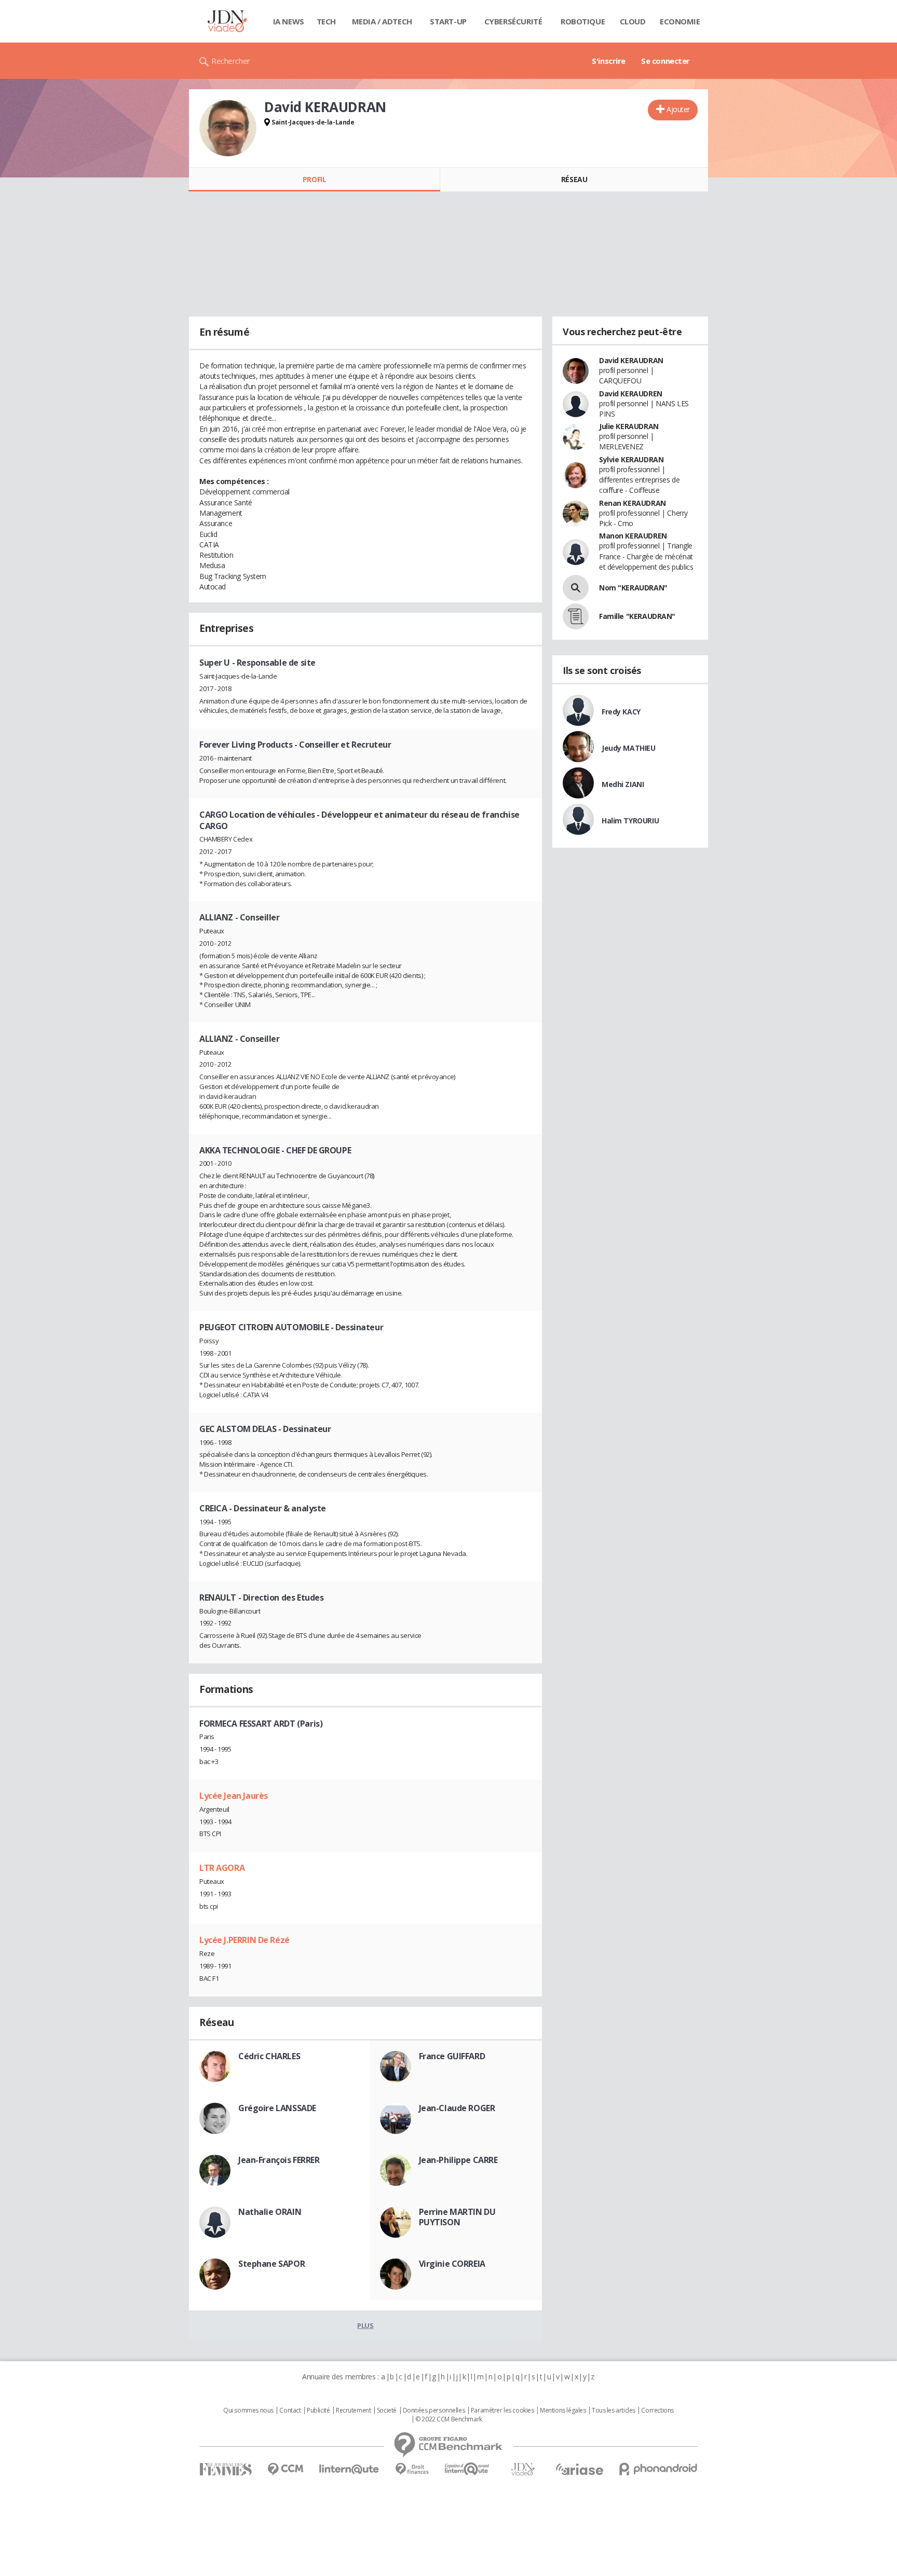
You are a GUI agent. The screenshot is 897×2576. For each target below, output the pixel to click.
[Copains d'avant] (467, 2469)
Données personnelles (434, 2410)
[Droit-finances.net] (412, 2469)
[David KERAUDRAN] (228, 128)
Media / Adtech (382, 21)
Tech (326, 21)
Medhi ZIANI (623, 784)
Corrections (657, 2410)
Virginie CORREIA (452, 2264)
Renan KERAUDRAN (633, 503)
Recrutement (353, 2410)
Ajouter (678, 109)
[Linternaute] (349, 2469)
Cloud (633, 21)
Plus (365, 2325)
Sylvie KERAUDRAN (631, 459)
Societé (387, 2410)
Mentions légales (563, 2410)
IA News (289, 21)
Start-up (448, 21)
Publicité (318, 2410)
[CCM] (285, 2469)
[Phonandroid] (658, 2469)
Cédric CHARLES (269, 2056)
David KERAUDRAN (631, 360)
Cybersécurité (513, 21)
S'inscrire (609, 61)
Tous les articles (614, 2410)
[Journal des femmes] (226, 2469)
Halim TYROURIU (630, 821)
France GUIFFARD (452, 2056)
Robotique (583, 21)
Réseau (574, 179)
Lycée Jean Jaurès (234, 1796)
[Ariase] (579, 2469)
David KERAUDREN (631, 394)
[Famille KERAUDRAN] (576, 616)
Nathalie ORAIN (270, 2212)
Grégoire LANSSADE (277, 2108)
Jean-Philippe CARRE (458, 2160)
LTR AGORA (222, 1868)
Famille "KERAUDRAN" (637, 616)
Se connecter (665, 61)
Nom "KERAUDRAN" (633, 588)
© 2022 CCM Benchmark (449, 2419)
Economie (680, 21)
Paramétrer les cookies (502, 2410)
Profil (314, 179)
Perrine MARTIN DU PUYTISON (457, 2217)
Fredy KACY (621, 712)
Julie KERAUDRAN (629, 426)
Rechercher (231, 61)
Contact (290, 2410)
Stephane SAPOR (271, 2264)
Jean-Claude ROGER (457, 2108)
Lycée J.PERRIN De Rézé (244, 1940)
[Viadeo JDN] (523, 2469)
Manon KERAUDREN (633, 536)
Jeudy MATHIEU (629, 748)
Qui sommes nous (248, 2410)
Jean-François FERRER (279, 2160)
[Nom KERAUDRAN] (576, 588)
